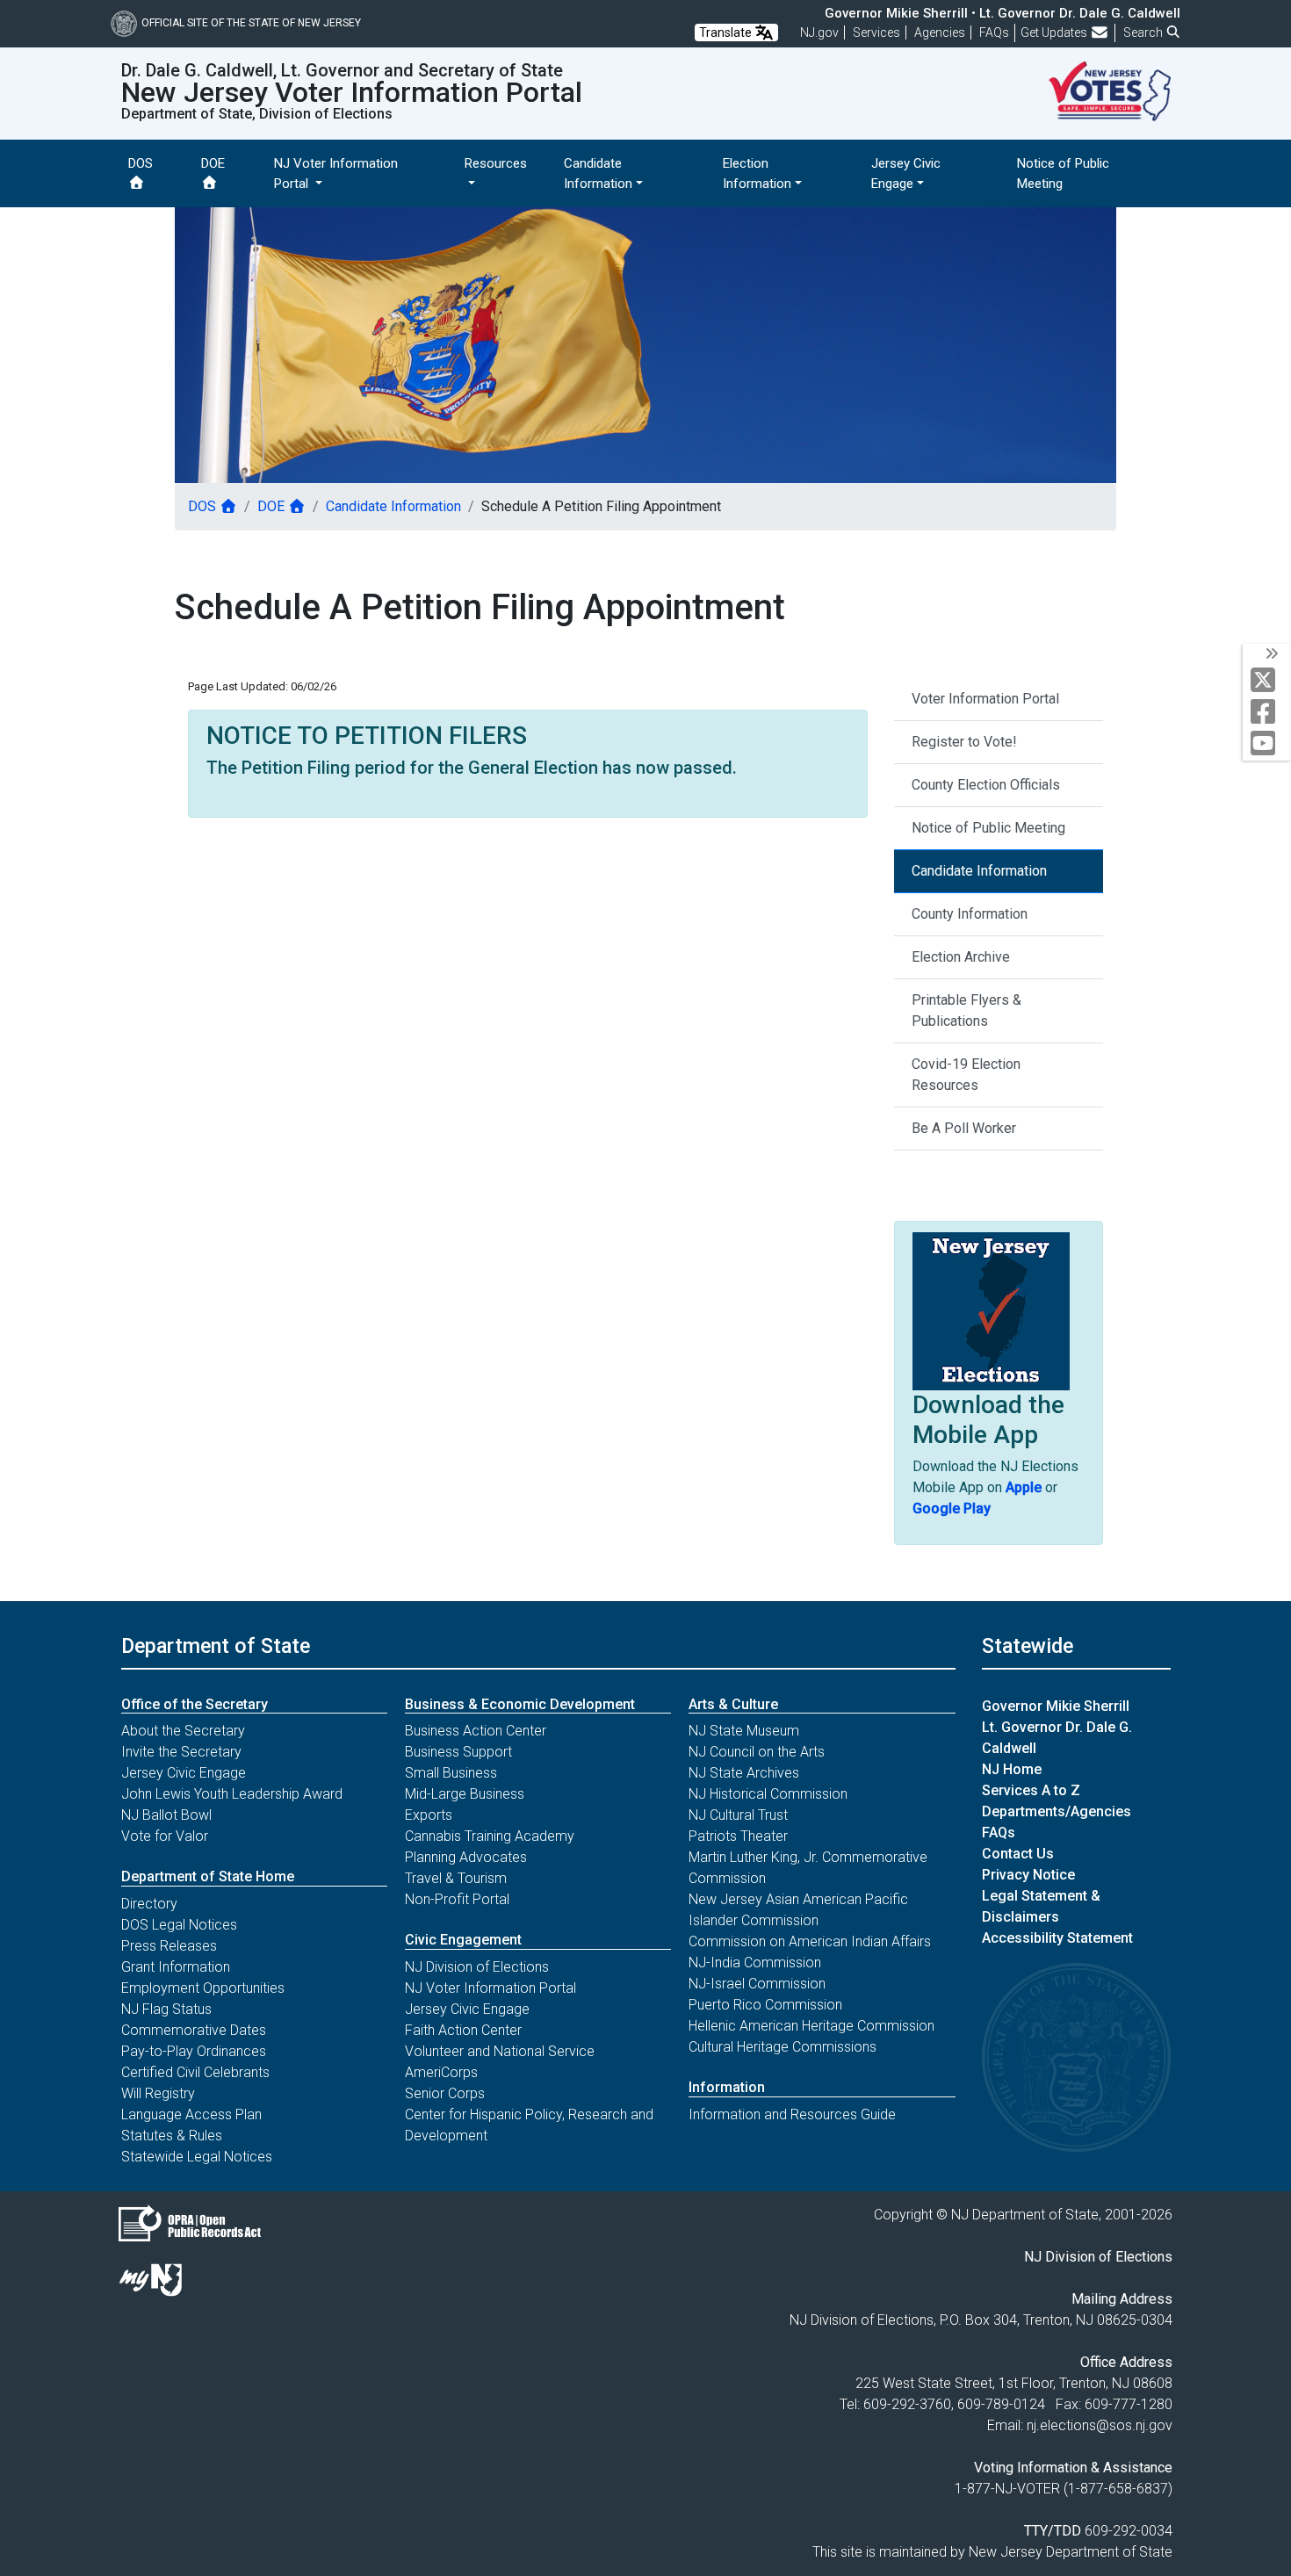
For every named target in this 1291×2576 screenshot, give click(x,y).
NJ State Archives (744, 1773)
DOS (141, 163)
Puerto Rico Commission (765, 2005)
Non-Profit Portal (457, 1899)
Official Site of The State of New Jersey (251, 23)
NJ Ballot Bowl (166, 1815)
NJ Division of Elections (477, 1967)
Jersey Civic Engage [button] (906, 173)
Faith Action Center (463, 2030)
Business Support (458, 1752)
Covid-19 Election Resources (966, 1075)
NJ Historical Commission (768, 1794)
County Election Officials (986, 785)
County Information (970, 914)
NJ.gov (819, 32)
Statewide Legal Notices (197, 2157)
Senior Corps (445, 2093)
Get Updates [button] (1055, 32)
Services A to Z (1031, 1790)
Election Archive (961, 957)
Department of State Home (208, 1876)
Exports (429, 1815)
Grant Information (176, 1967)
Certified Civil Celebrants (195, 2072)
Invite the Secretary (181, 1752)
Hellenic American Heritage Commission (811, 2026)
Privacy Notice (1028, 1875)
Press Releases (169, 1946)
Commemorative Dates (194, 2030)
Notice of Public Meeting (988, 828)
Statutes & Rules (172, 2136)
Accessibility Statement (1057, 1938)
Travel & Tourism (456, 1878)
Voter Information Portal (985, 699)
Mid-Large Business (465, 1794)
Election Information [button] (757, 173)
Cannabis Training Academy (490, 1836)
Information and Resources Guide (792, 2114)
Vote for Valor (165, 1836)
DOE (213, 163)
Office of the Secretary (195, 1704)
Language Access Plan (191, 2114)
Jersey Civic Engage (184, 1773)
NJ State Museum (744, 1731)
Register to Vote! (964, 742)
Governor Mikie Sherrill (1056, 1706)
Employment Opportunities (203, 1988)
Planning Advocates (466, 1857)
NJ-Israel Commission (757, 1984)
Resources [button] (496, 163)
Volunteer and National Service (500, 2051)
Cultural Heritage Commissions (783, 2047)
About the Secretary (183, 1731)
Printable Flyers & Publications (966, 1010)
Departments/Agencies (1057, 1811)
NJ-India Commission (755, 1963)
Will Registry (158, 2093)
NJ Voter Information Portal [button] (336, 173)
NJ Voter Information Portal (490, 1988)
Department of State (216, 1646)
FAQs (999, 1833)
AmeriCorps (441, 2072)
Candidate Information (393, 506)
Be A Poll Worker (964, 1128)
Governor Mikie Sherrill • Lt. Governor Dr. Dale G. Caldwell (1003, 13)
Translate (727, 32)
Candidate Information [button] (598, 173)
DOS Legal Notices (179, 1925)
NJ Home (1012, 1769)
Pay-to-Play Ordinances (194, 2051)
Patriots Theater (738, 1836)
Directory (149, 1904)
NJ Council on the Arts (757, 1752)
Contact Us (1018, 1854)
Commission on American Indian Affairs (810, 1941)
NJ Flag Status (166, 2009)
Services (876, 32)
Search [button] (1144, 32)
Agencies (940, 32)
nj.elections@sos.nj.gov (1100, 2425)
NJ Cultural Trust (738, 1815)
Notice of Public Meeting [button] (1063, 173)
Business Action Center (476, 1731)
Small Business (451, 1773)
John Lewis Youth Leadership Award (232, 1794)
